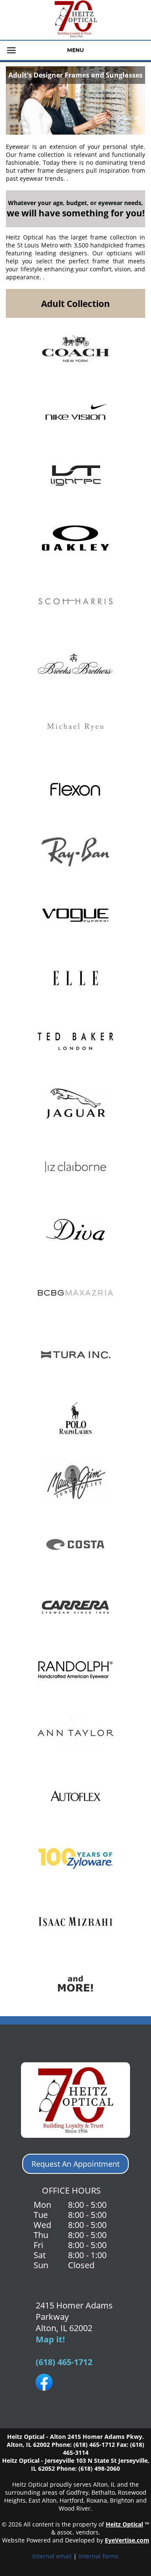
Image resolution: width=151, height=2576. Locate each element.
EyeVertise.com (127, 2540)
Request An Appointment (75, 2164)
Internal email (52, 2556)
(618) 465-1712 (64, 2362)
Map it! (50, 2339)
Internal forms (99, 2556)
